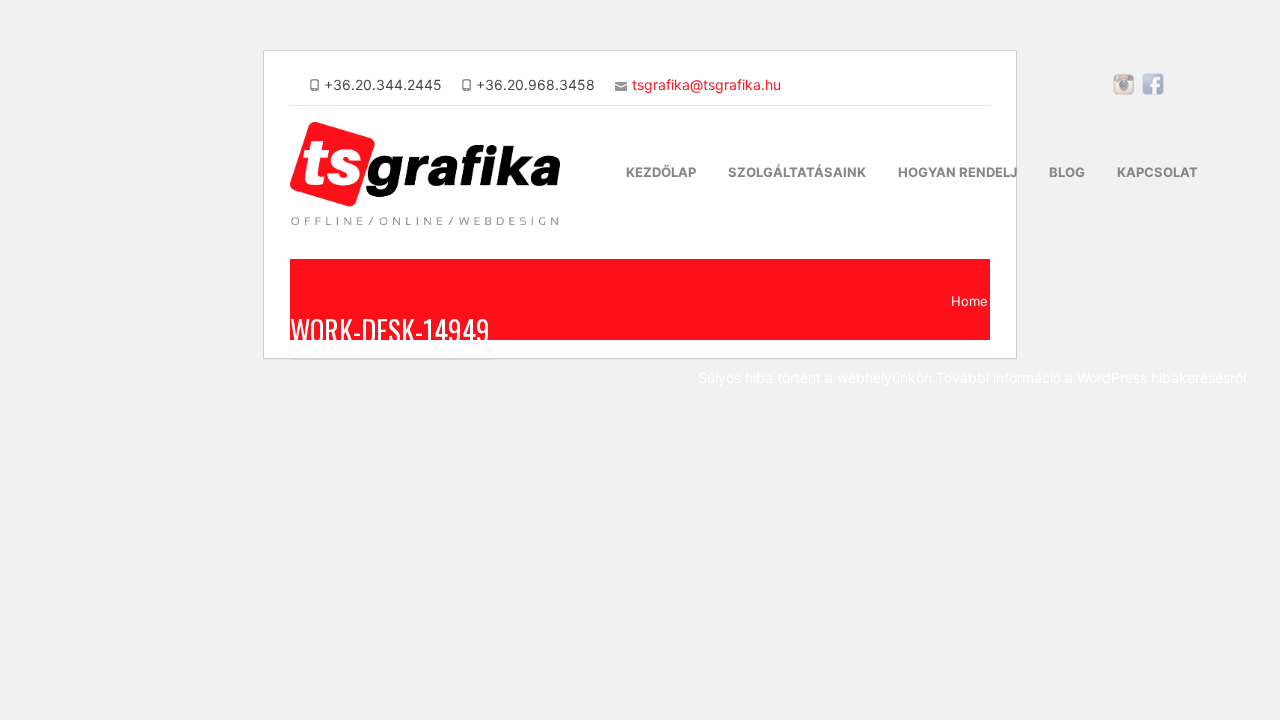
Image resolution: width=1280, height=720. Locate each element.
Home (969, 301)
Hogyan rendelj (957, 172)
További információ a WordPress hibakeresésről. (1093, 377)
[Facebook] (1153, 90)
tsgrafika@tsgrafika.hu (706, 84)
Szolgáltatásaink (797, 172)
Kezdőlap (661, 172)
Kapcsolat (1157, 172)
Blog (1067, 172)
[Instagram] (1124, 90)
